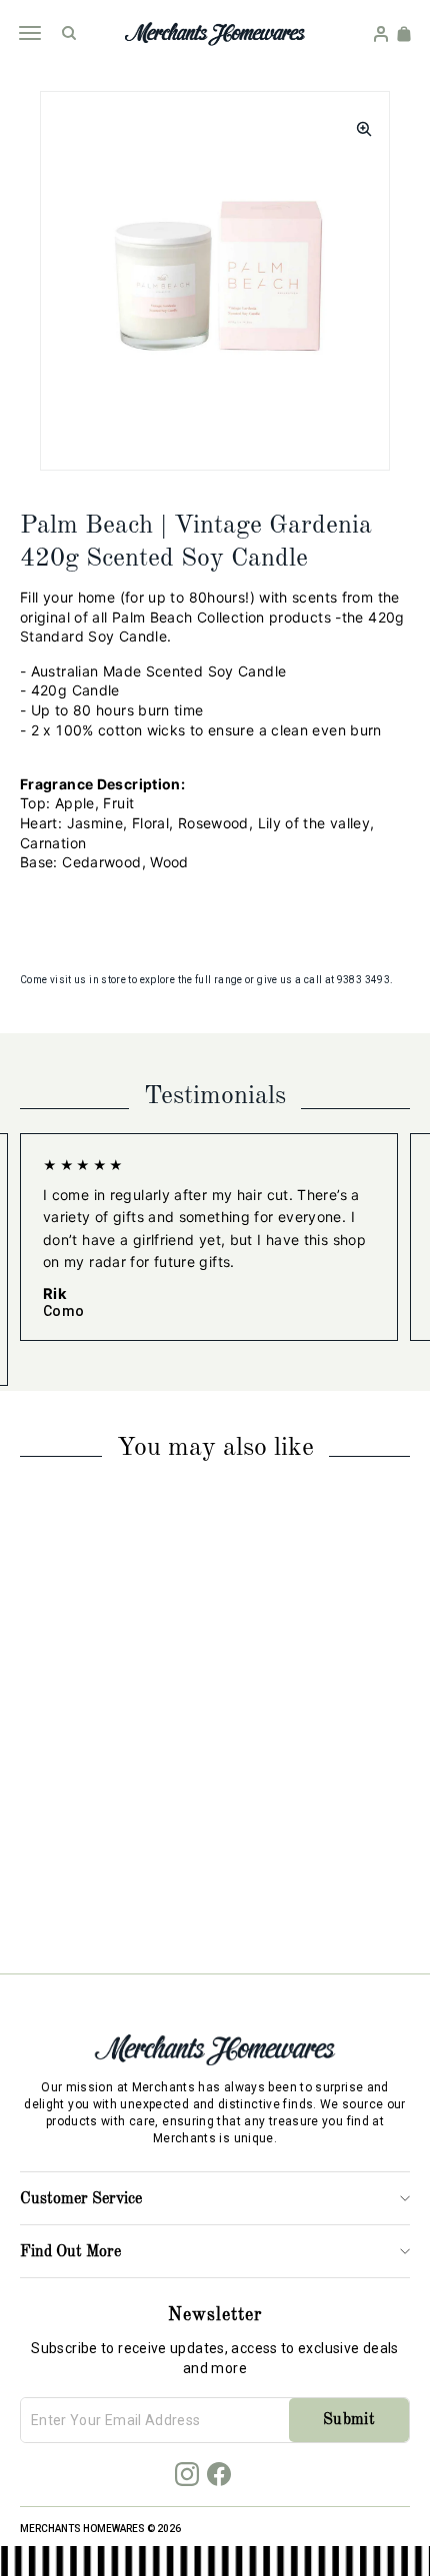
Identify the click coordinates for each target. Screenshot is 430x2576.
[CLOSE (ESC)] (358, 123)
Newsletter (215, 2315)
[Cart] (404, 34)
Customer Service (81, 2199)
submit (349, 2420)
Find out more (70, 2252)
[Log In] (381, 34)
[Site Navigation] (29, 33)
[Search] (69, 33)
